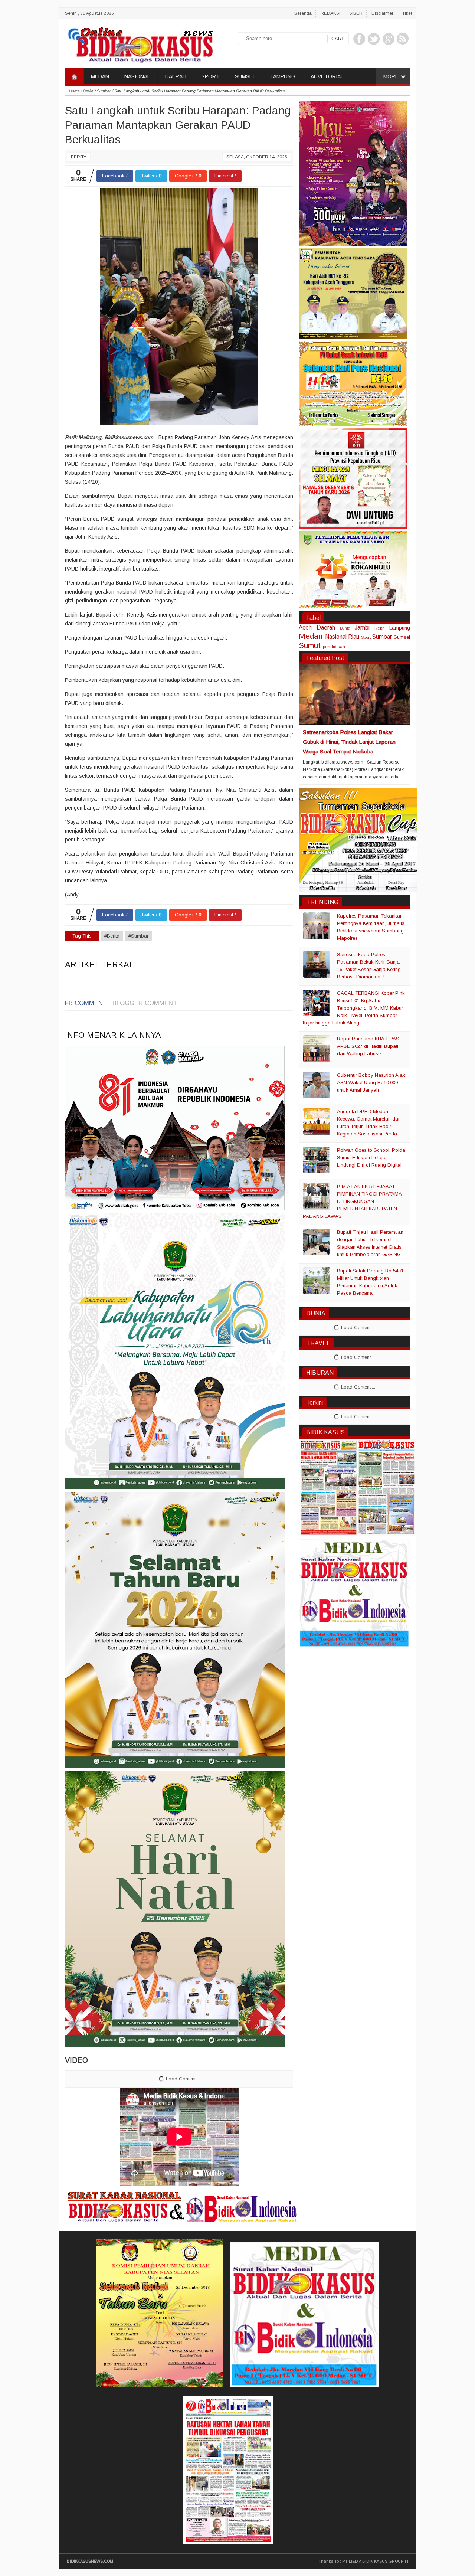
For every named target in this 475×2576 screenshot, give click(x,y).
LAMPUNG (283, 76)
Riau (354, 637)
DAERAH (176, 76)
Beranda (303, 13)
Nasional (336, 637)
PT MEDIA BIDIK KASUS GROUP (373, 2561)
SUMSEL (245, 76)
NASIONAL (137, 76)
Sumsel (402, 637)
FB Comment (86, 1003)
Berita (79, 157)
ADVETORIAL (327, 76)
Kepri (380, 628)
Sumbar (382, 637)
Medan (311, 636)
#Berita (112, 936)
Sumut (310, 645)
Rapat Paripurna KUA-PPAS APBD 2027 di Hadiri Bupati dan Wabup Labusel (368, 1046)
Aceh (305, 627)
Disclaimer (382, 13)
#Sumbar (138, 936)
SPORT (211, 76)
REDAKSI (330, 13)
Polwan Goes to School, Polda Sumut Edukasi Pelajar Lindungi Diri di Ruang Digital (371, 1158)
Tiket (407, 13)
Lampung (400, 628)
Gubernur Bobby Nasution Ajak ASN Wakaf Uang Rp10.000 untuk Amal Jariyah (371, 1083)
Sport (366, 637)
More (391, 76)
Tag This (82, 936)
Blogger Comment (145, 1003)
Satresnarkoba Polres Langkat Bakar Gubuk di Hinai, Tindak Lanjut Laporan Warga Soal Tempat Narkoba (349, 742)
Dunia (345, 628)
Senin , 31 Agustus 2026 (89, 13)
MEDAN (100, 76)
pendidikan (334, 646)
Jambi (362, 627)
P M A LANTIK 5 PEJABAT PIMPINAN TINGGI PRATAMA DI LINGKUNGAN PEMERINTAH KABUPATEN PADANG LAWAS (352, 1201)
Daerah (326, 627)
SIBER (356, 13)
